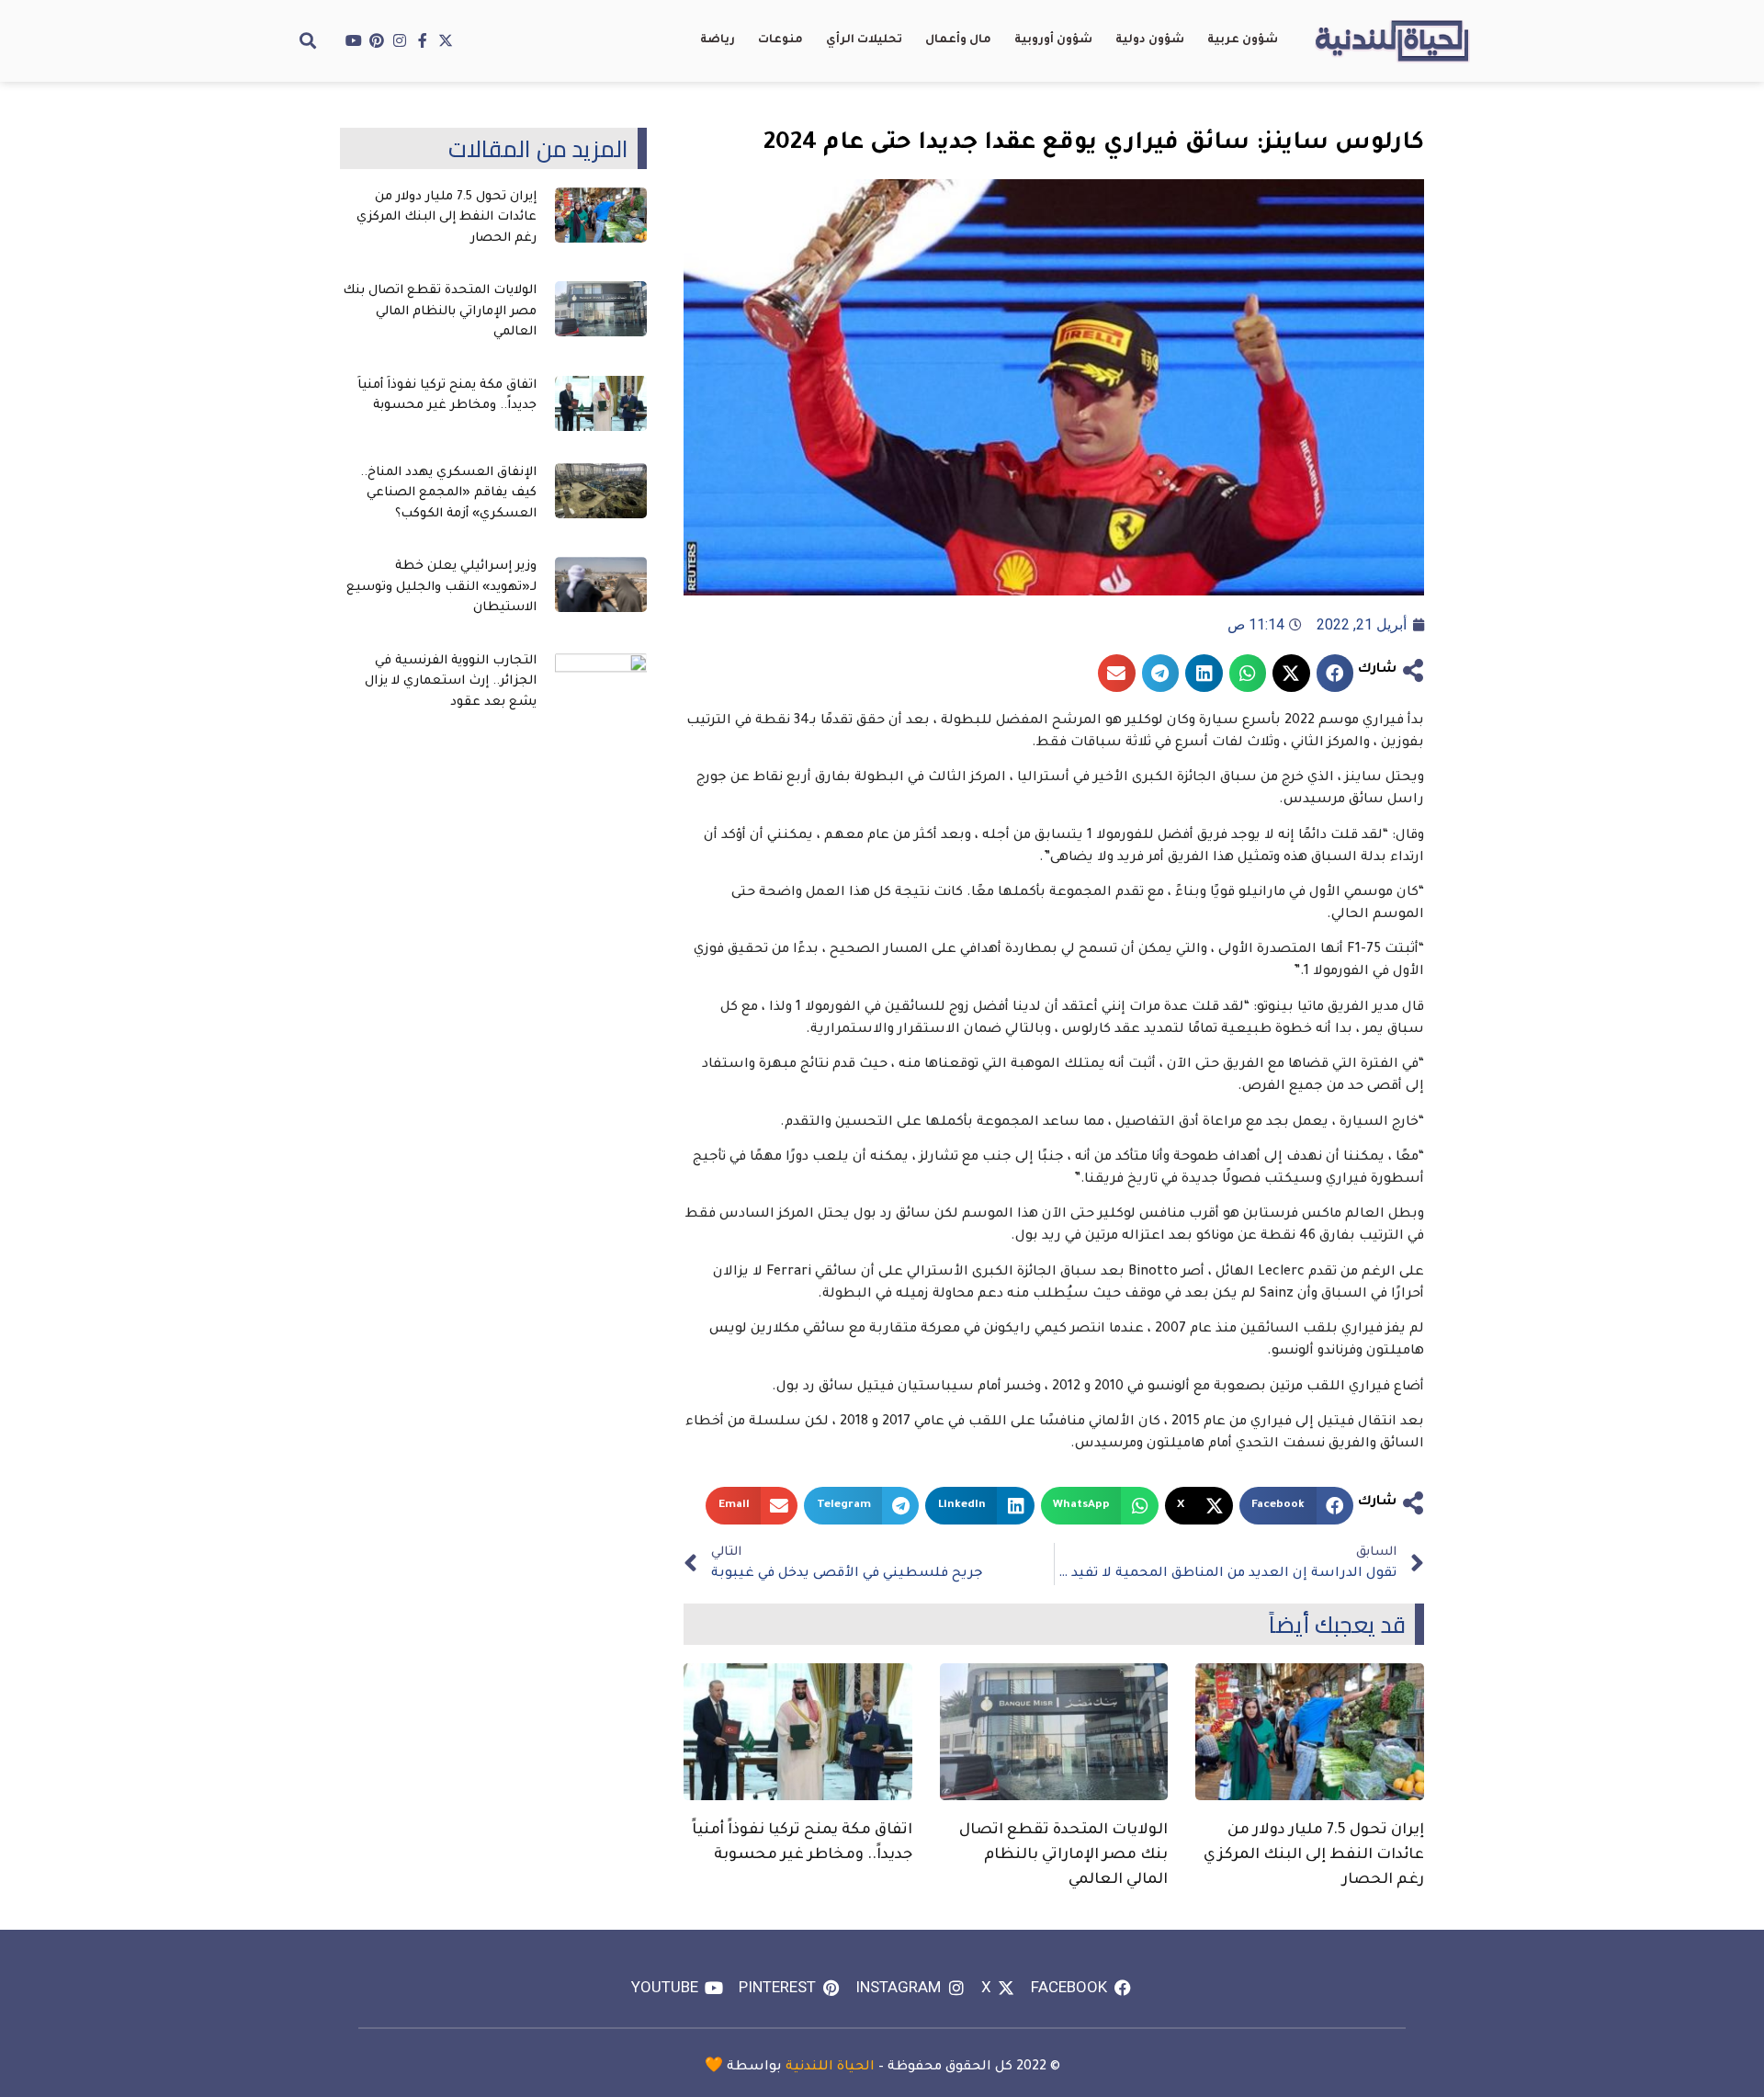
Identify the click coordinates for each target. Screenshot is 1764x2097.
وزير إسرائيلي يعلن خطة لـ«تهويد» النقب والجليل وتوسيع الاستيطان (441, 587)
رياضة (718, 40)
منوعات (780, 40)
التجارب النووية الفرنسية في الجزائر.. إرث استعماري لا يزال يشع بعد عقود (451, 682)
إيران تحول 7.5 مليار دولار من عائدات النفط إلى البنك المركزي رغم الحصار (1314, 1855)
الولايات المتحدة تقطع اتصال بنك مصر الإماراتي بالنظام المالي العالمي (1063, 1855)
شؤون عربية (1243, 40)
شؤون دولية (1150, 40)
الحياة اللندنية (830, 2068)
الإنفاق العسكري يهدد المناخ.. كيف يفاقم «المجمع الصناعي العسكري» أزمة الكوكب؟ (448, 493)
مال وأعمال (958, 40)
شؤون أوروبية (1053, 40)
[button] (308, 40)
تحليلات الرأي (864, 40)
